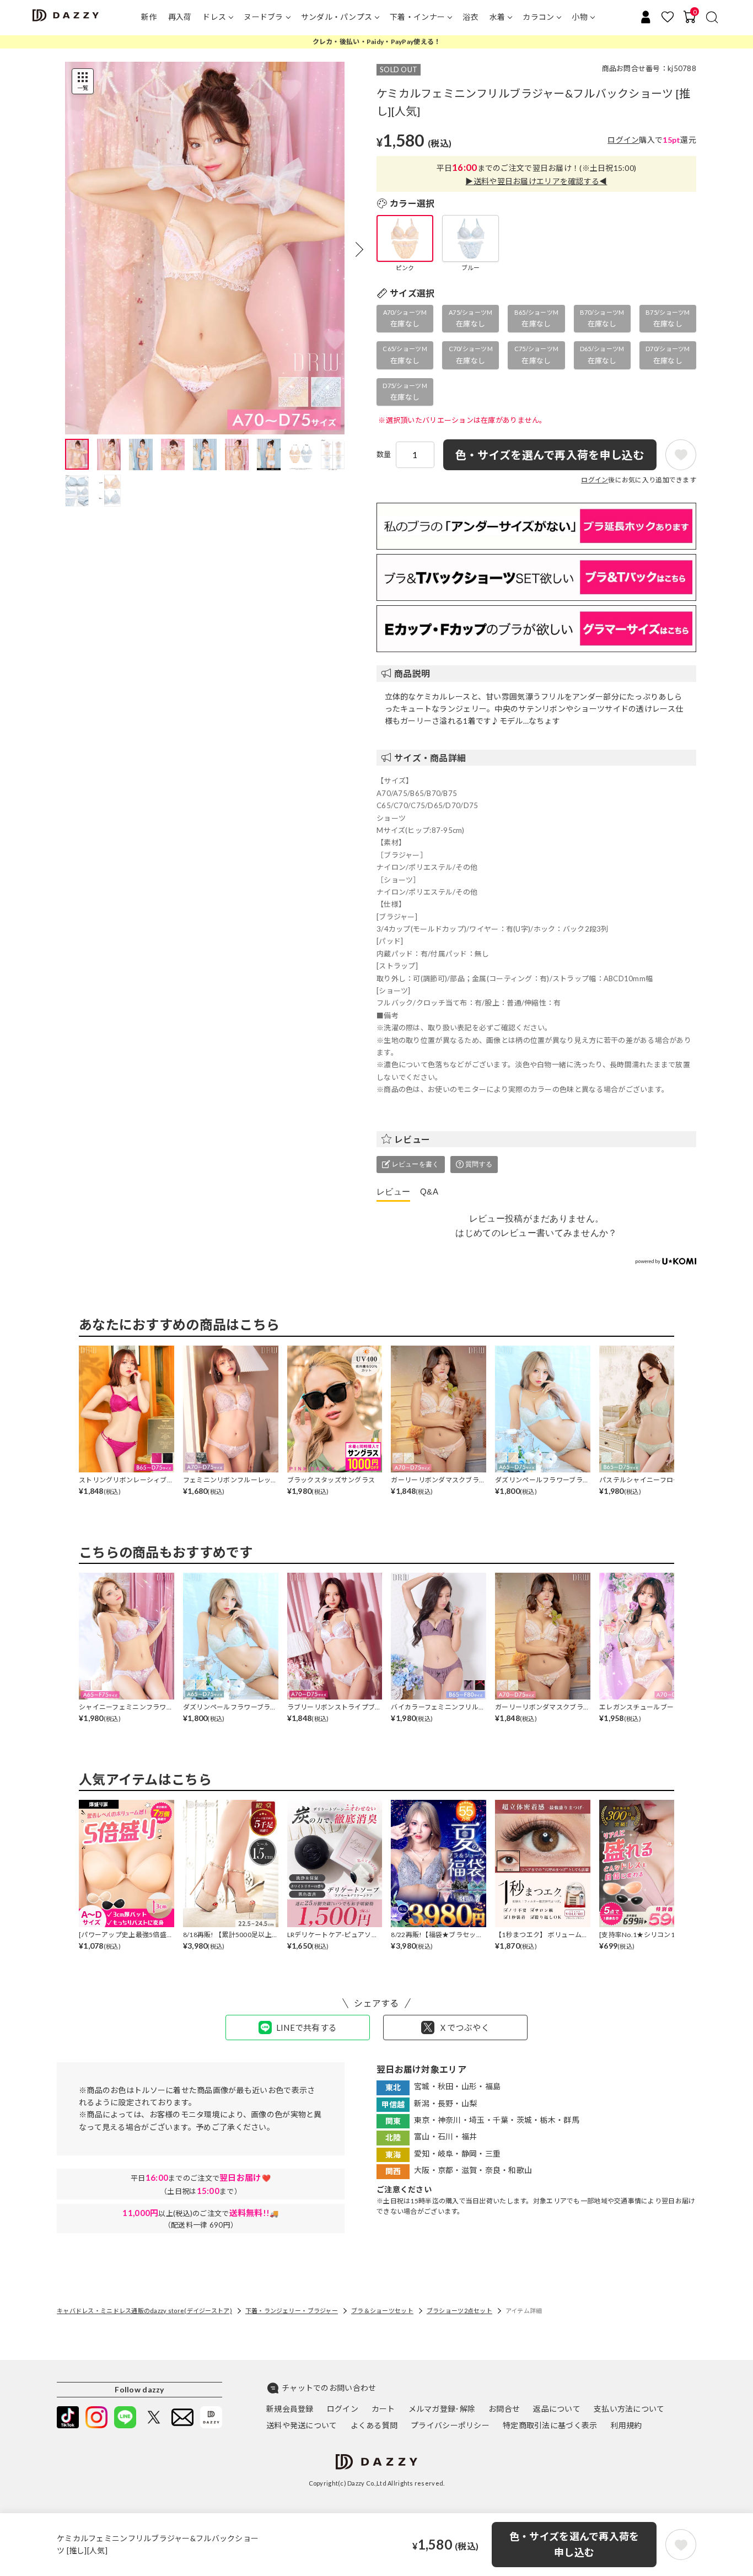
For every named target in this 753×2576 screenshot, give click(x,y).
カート (383, 2409)
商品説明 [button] (412, 673)
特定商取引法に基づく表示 (550, 2425)
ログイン (623, 140)
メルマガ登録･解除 (442, 2409)
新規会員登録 (290, 2409)
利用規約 (626, 2425)
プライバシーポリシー (450, 2425)
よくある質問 (374, 2425)
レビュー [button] (412, 1139)
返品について (557, 2409)
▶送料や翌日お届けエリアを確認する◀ (536, 181)
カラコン (538, 17)
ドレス (214, 17)
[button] (359, 249)
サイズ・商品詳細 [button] (430, 758)
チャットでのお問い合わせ (329, 2388)
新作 (149, 17)
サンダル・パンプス (337, 17)
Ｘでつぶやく (464, 2028)
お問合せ (504, 2409)
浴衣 (470, 17)
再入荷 (180, 17)
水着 (497, 17)
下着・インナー (417, 17)
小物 (580, 17)
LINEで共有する (307, 2028)
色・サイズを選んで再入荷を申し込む (574, 2544)
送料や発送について (302, 2425)
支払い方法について (629, 2409)
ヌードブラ (263, 17)
